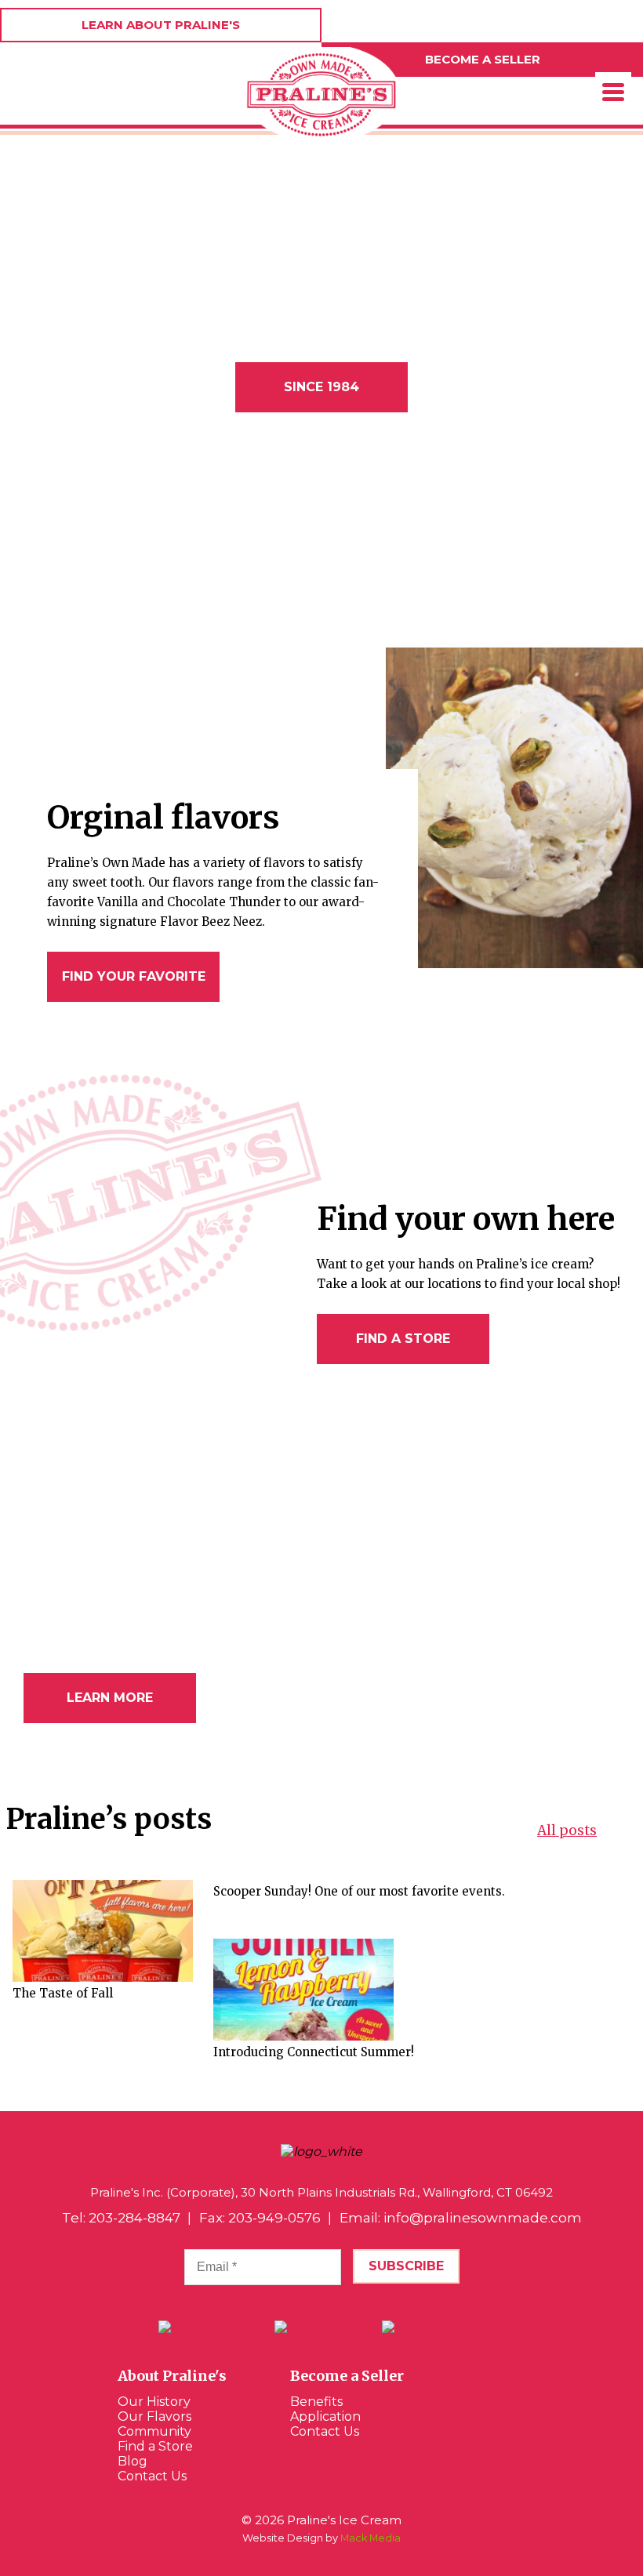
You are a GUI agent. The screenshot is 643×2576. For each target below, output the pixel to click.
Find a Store (155, 2446)
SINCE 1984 (321, 387)
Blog (133, 2461)
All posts (567, 1830)
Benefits (316, 2402)
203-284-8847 (134, 2218)
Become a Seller (347, 2376)
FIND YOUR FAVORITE (134, 976)
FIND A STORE (403, 1339)
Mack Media (371, 2538)
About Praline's (172, 2376)
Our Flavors (154, 2416)
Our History (154, 2402)
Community (154, 2431)
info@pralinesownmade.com (483, 2218)
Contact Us (152, 2476)
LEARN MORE (110, 1698)
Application (325, 2416)
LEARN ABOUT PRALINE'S (161, 25)
